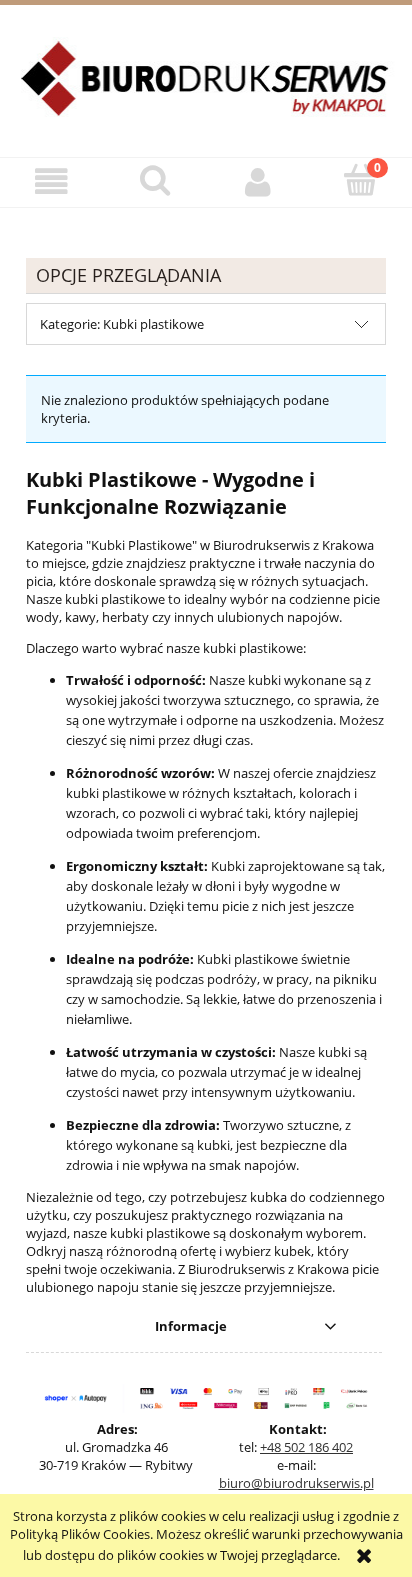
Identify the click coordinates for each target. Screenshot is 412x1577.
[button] (51, 181)
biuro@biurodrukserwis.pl (296, 1483)
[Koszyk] (360, 180)
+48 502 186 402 (306, 1447)
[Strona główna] (206, 90)
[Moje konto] (257, 181)
